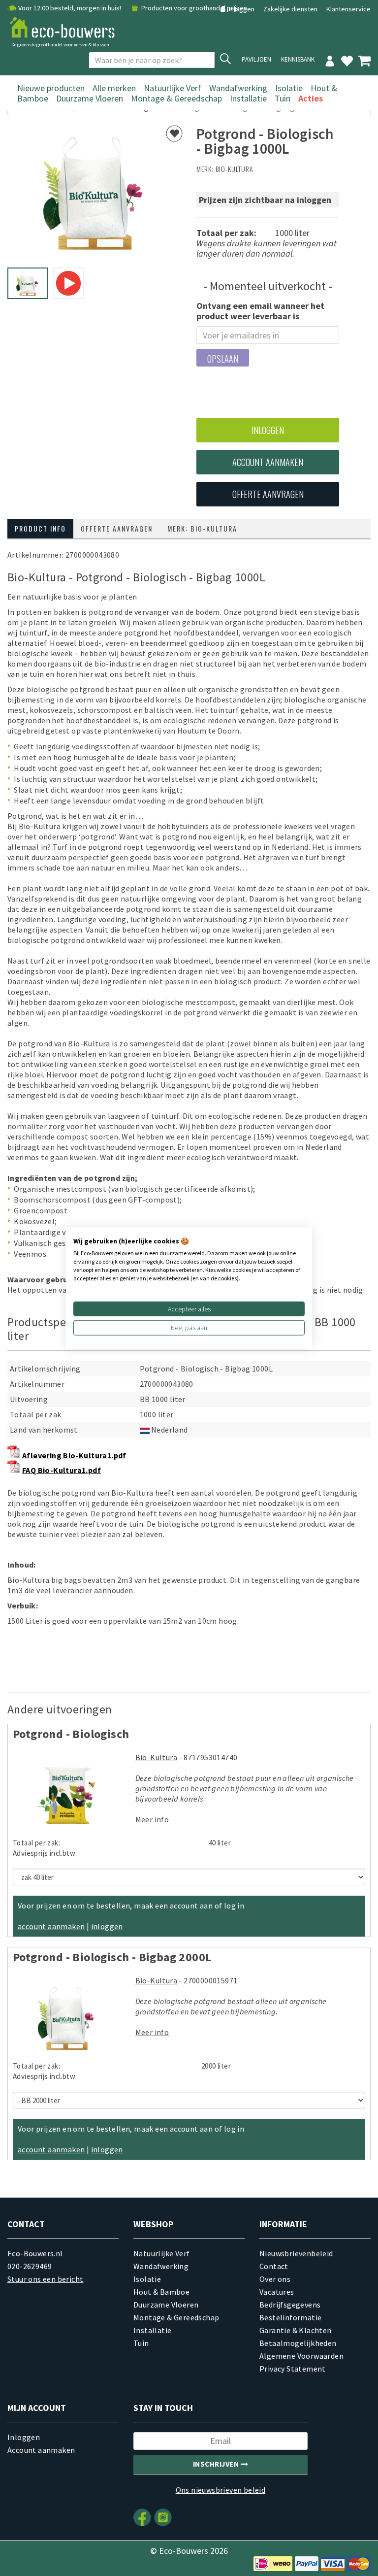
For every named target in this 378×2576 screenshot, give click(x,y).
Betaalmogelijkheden (298, 2343)
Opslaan (223, 359)
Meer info (152, 1819)
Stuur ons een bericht (45, 2279)
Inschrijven (217, 2464)
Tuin (283, 98)
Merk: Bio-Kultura (202, 528)
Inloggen (242, 9)
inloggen (107, 1926)
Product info (40, 528)
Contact (274, 2266)
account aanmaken (51, 1926)
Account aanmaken (268, 462)
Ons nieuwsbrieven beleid (221, 2490)
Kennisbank (298, 59)
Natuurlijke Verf (173, 88)
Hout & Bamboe (161, 2292)
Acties (311, 98)
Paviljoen (256, 59)
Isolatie (289, 88)
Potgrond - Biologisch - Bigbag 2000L (112, 1957)
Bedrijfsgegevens (290, 2305)
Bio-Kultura (235, 169)
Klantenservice (348, 9)
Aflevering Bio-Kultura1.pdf (74, 1455)
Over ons (275, 2279)
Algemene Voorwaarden (301, 2356)
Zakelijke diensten (290, 9)
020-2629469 (30, 2266)
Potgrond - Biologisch (71, 1734)
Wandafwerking (238, 88)
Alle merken (114, 88)
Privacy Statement (293, 2369)
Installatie (248, 98)
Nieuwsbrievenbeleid (296, 2253)
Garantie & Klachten (296, 2330)
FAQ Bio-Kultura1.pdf (62, 1470)
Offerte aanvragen (268, 494)
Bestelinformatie (290, 2317)
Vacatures (277, 2292)
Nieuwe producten (51, 88)
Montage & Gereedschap (176, 98)
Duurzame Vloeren (90, 98)
